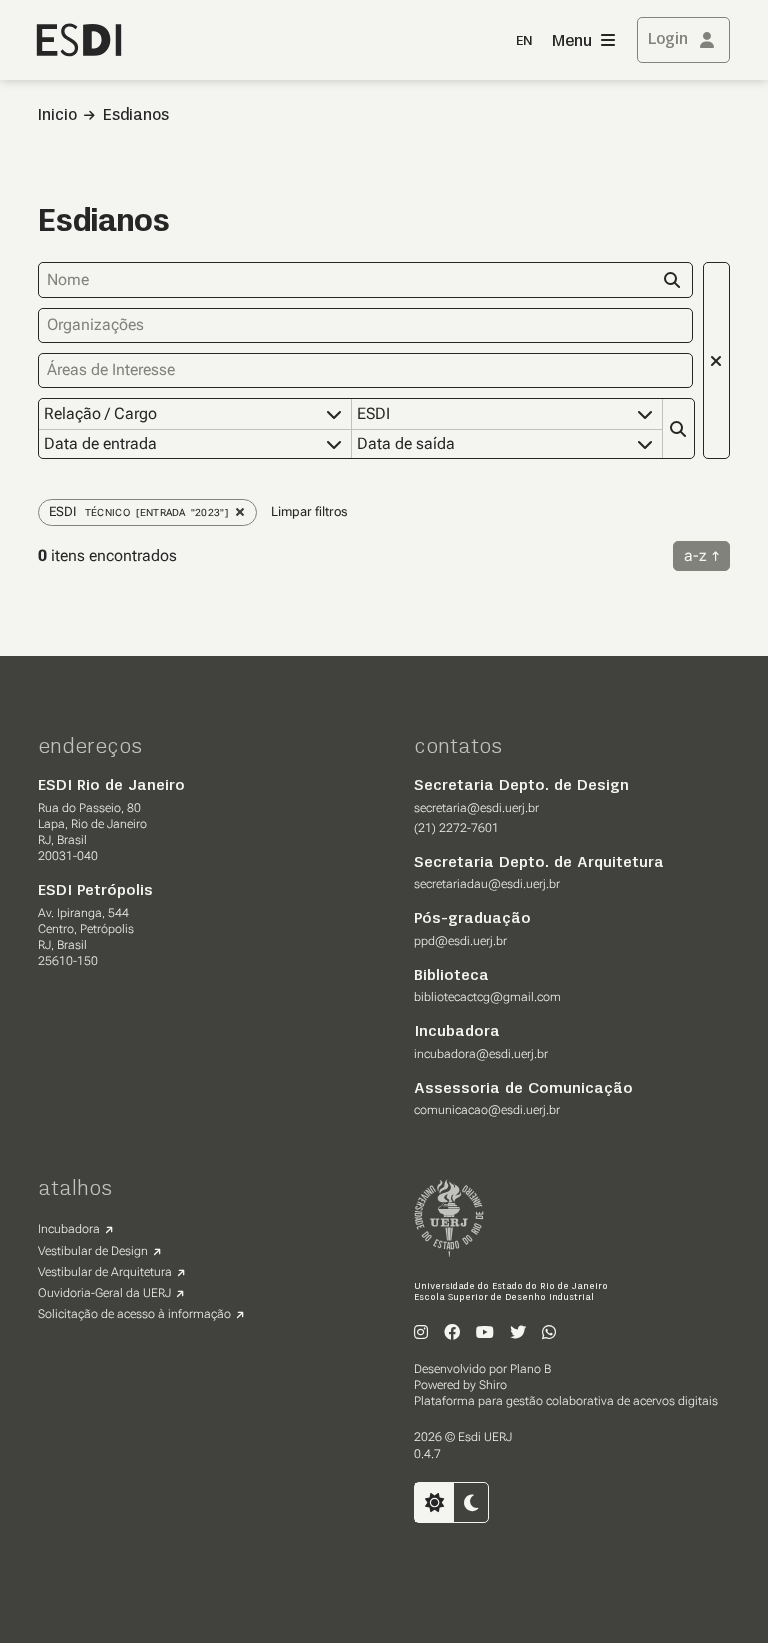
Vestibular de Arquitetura (105, 1272)
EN (524, 41)
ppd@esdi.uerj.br (460, 941)
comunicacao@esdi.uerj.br (487, 1110)
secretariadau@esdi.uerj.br (487, 884)
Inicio (57, 116)
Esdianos (136, 116)
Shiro (493, 1385)
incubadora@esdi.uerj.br (481, 1054)
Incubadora (69, 1229)
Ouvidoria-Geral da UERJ (104, 1293)
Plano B (530, 1369)
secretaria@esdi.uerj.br (476, 808)
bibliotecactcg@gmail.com (487, 997)
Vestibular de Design (93, 1251)
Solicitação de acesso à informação (134, 1314)
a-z (695, 555)
